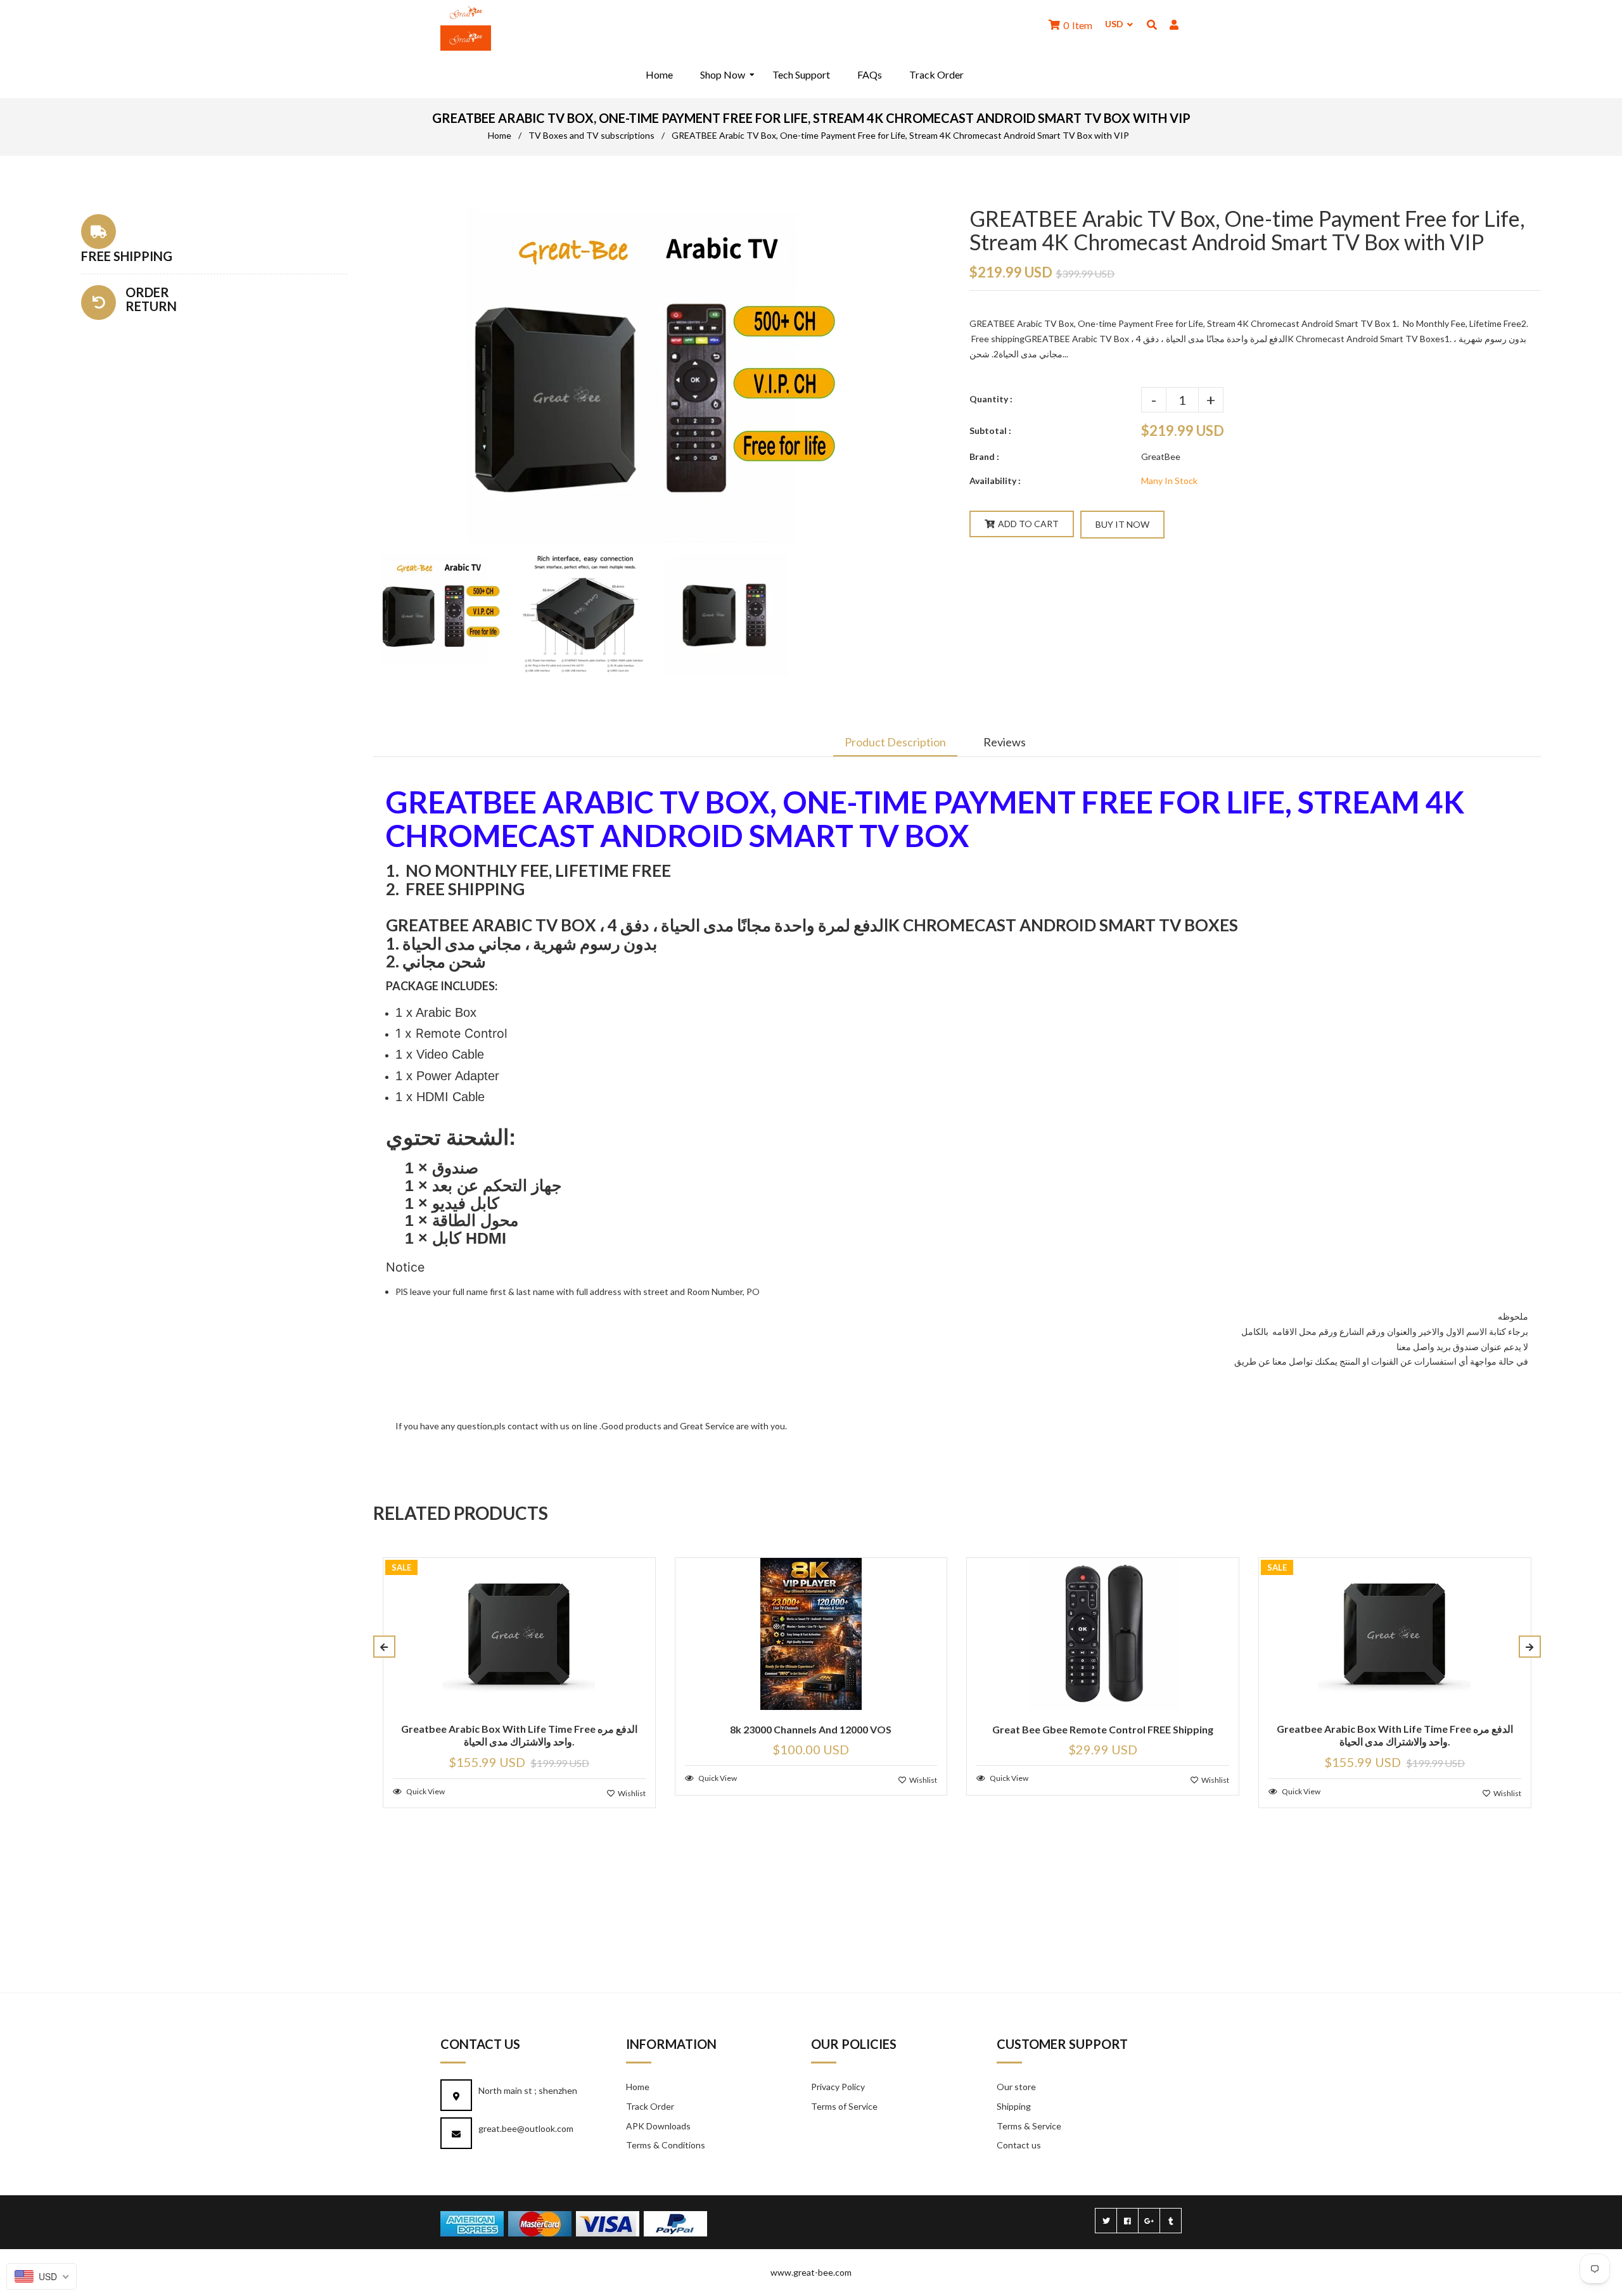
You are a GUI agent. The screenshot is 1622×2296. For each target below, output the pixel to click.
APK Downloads (658, 2126)
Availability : (995, 481)
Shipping (1014, 2106)
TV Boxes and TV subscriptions (591, 135)
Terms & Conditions (666, 2145)
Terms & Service (1029, 2126)
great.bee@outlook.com (526, 2128)
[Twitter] (1106, 2221)
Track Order (650, 2106)
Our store (1016, 2087)
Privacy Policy (838, 2087)
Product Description (895, 742)
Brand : (984, 456)
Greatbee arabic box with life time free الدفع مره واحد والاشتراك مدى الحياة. (519, 1735)
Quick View (425, 1791)
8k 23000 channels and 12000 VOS (811, 1729)
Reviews (1005, 742)
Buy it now (1122, 524)
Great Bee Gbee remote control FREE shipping (1103, 1729)
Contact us (1019, 2145)
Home (500, 135)
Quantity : (991, 399)
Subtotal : (990, 430)
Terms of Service (844, 2106)
